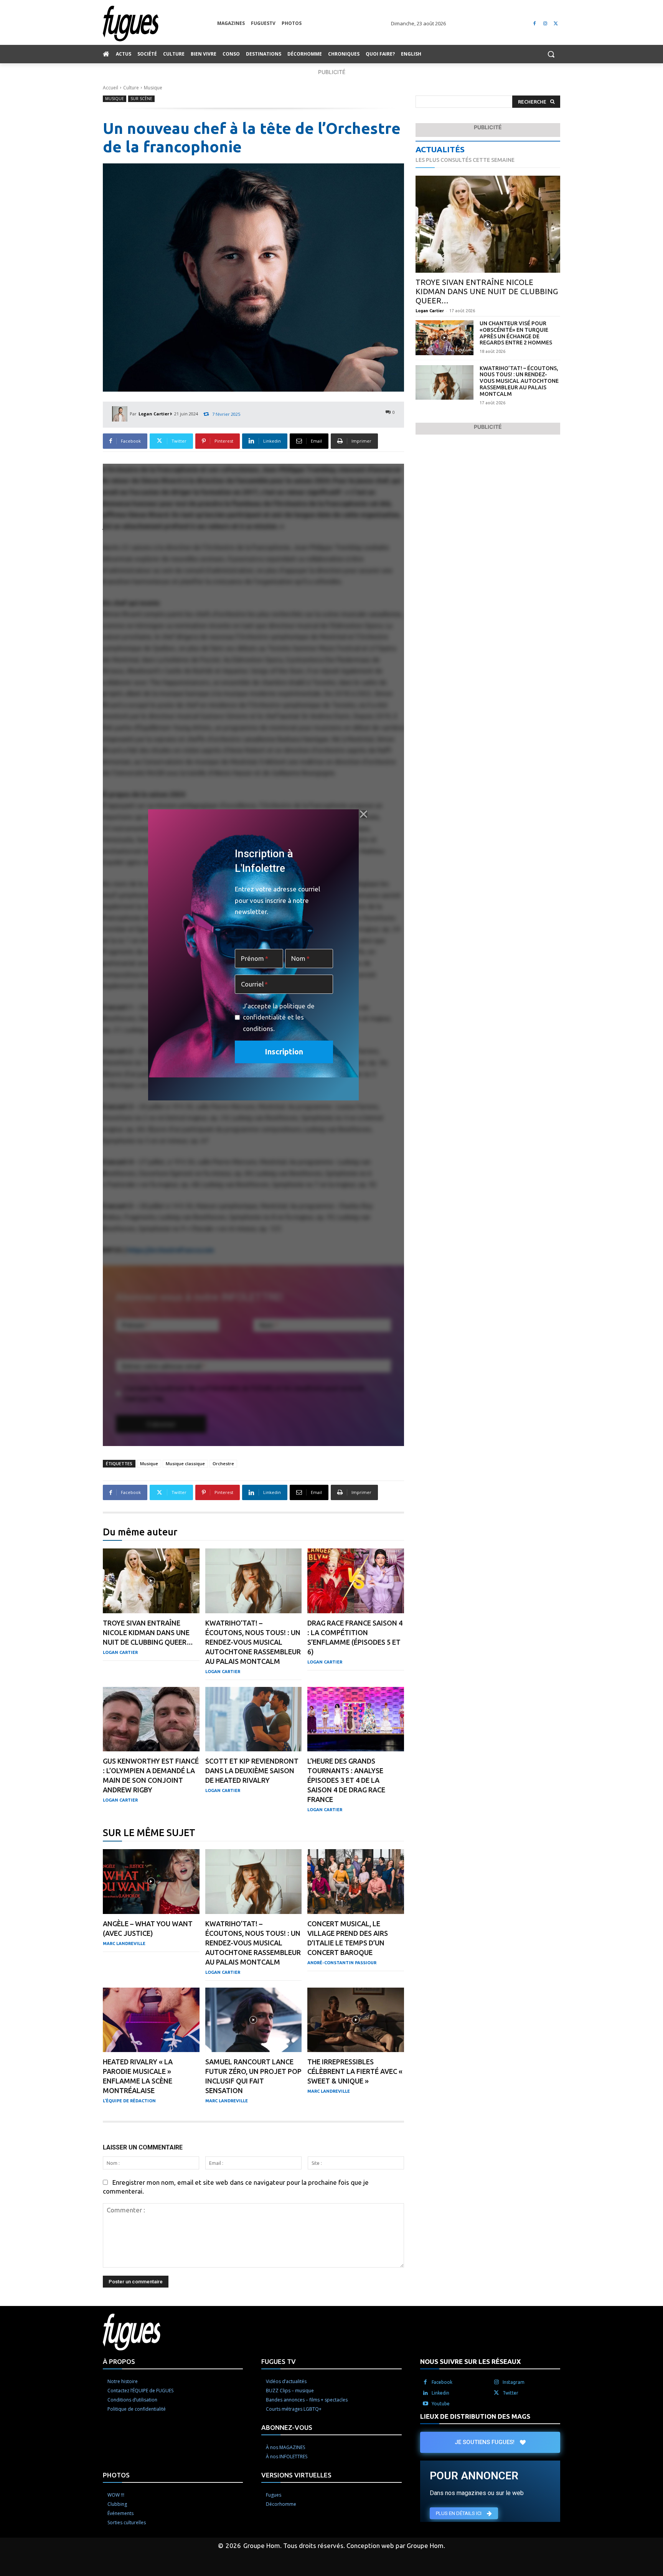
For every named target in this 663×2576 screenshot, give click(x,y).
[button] (551, 54)
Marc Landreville (124, 1944)
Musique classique (185, 1463)
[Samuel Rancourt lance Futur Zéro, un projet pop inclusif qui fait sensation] (254, 2020)
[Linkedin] (426, 2393)
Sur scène (141, 99)
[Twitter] (556, 24)
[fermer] (363, 814)
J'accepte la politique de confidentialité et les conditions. (279, 1017)
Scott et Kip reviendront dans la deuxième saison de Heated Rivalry (252, 1771)
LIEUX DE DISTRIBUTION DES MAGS (475, 2416)
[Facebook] (535, 24)
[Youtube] (426, 2404)
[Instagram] (545, 24)
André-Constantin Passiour (342, 1963)
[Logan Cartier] (121, 414)
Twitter (510, 2393)
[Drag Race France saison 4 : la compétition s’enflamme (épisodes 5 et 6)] (356, 1581)
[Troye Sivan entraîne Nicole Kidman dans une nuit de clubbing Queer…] (151, 1581)
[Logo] (160, 24)
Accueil (110, 88)
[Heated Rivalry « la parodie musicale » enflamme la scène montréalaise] (151, 2020)
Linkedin (440, 2393)
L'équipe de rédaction (129, 2101)
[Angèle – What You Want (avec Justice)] (151, 1882)
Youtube (441, 2404)
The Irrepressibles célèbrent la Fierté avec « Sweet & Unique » (355, 2071)
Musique (153, 88)
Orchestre (223, 1463)
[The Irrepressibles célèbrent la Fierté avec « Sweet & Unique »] (356, 2020)
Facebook (442, 2382)
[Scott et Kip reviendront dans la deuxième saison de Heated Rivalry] (254, 1719)
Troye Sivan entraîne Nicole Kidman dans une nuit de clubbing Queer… (148, 1632)
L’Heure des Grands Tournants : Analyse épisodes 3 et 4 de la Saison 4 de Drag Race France (346, 1780)
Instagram (514, 2382)
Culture (131, 88)
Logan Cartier (154, 414)
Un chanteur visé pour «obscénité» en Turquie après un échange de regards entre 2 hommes (516, 333)
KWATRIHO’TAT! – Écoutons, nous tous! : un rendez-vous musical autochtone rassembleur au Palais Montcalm (253, 1642)
